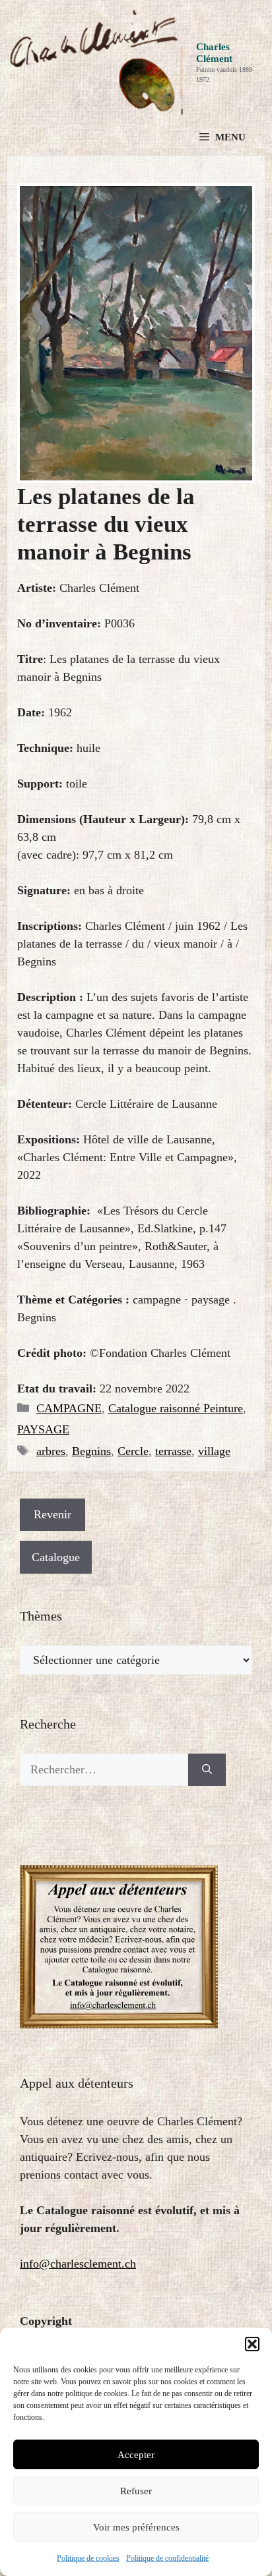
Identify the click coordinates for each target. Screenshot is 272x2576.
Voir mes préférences (136, 2527)
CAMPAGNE (69, 1408)
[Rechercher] (207, 1770)
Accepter (136, 2455)
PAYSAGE (43, 1429)
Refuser (136, 2491)
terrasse (173, 1451)
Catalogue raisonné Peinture (176, 1408)
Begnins (91, 1451)
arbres (51, 1451)
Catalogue (56, 1557)
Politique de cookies (88, 2558)
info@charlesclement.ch (78, 2264)
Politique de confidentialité (167, 2558)
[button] (252, 2344)
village (214, 1451)
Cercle (133, 1451)
